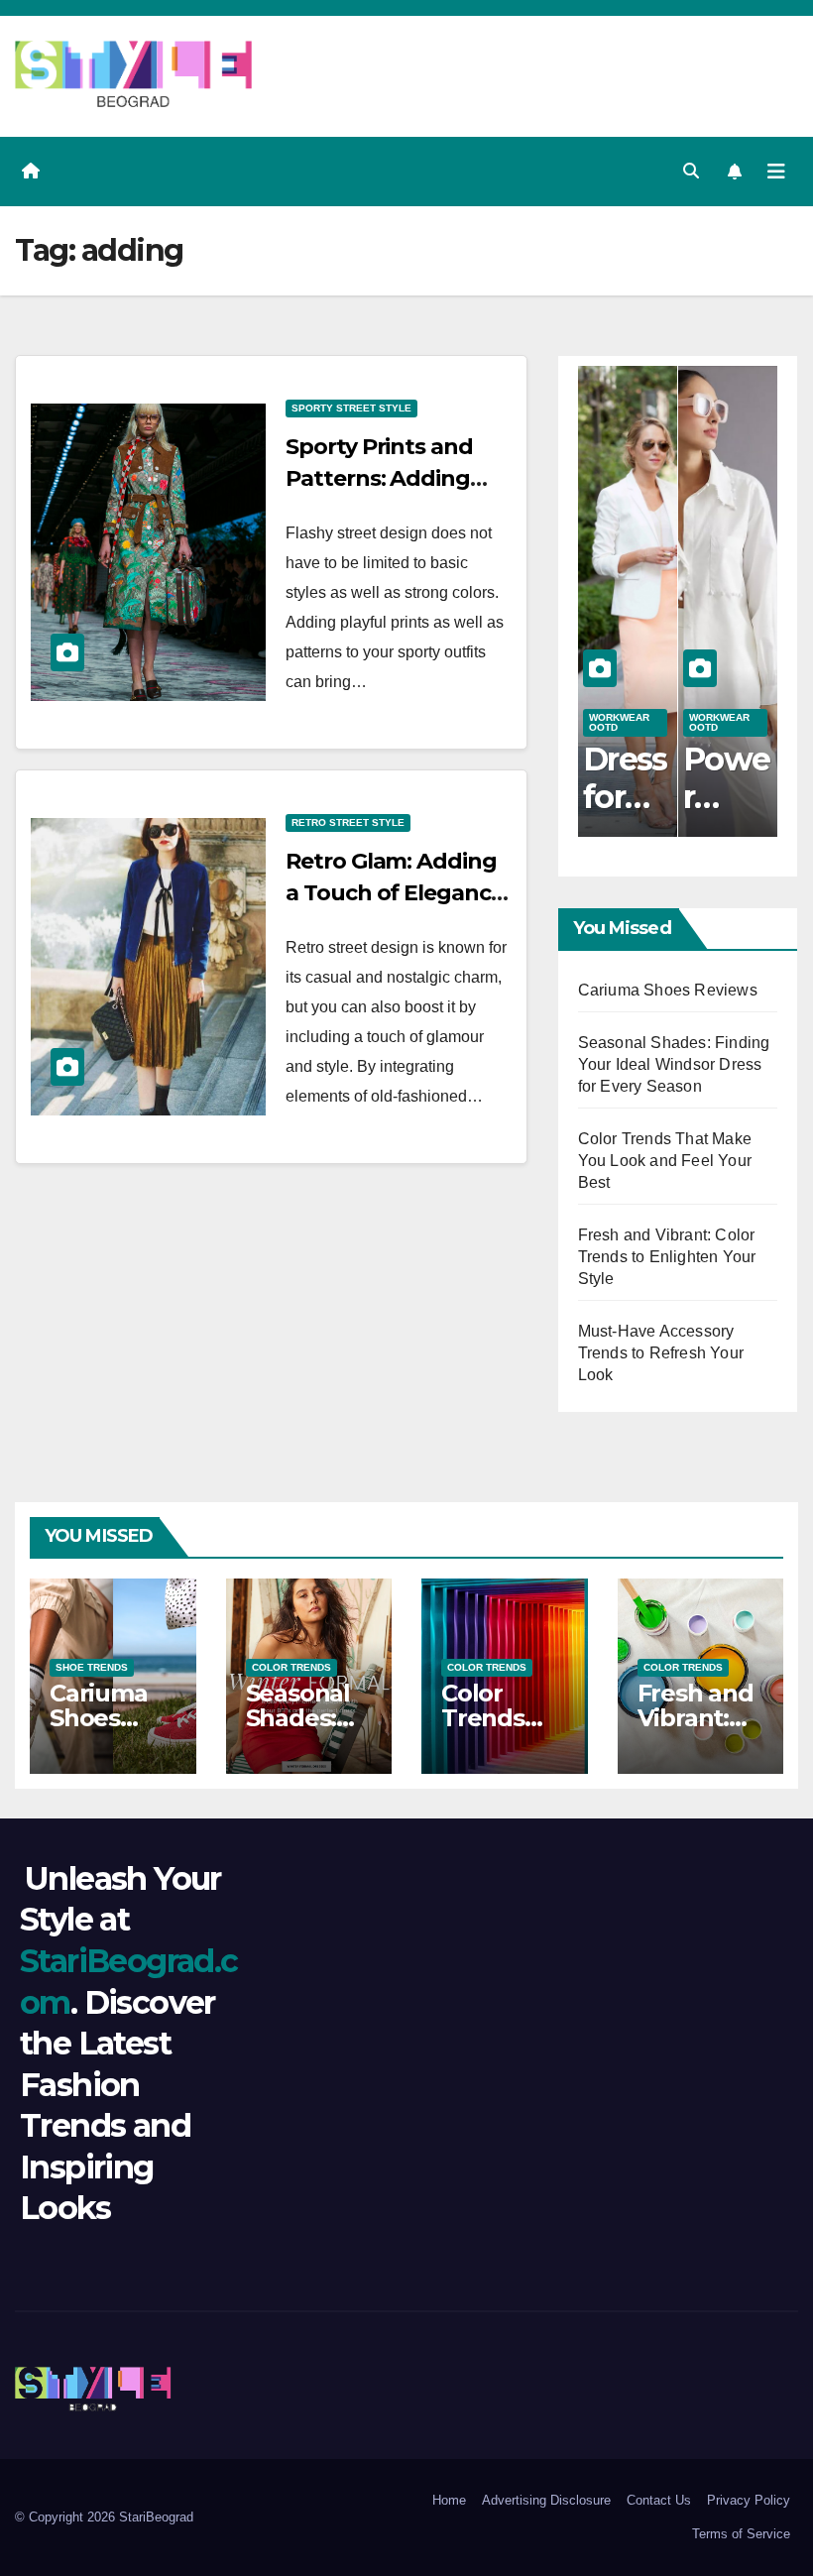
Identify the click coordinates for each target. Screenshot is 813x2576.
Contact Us (659, 2500)
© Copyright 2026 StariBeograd (104, 2517)
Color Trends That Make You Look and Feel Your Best (665, 1161)
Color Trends (291, 1667)
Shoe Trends (92, 1667)
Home (449, 2500)
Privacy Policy (749, 2500)
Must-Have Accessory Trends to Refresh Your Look (661, 1353)
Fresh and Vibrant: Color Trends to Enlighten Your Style (667, 1257)
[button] (691, 171)
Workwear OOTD (619, 722)
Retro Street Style (348, 822)
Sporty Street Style (351, 408)
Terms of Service (741, 2534)
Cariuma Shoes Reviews (668, 990)
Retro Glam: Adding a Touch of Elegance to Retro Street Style (394, 893)
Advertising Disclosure (546, 2500)
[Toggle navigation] (776, 172)
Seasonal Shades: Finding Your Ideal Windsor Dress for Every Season (674, 1064)
